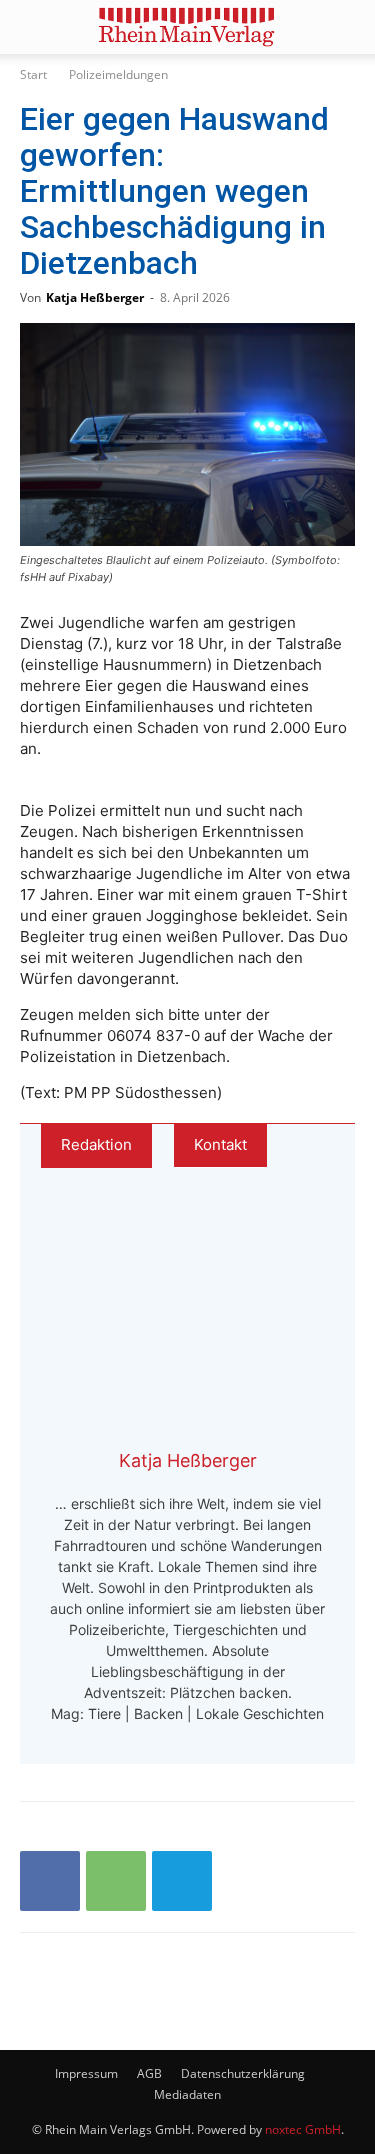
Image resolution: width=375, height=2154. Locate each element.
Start (33, 74)
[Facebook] (50, 1881)
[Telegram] (182, 1881)
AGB (149, 2073)
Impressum (86, 2073)
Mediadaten (187, 2094)
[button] (34, 27)
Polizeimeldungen (118, 74)
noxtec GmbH (303, 2129)
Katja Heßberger (95, 297)
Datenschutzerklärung (243, 2073)
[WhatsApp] (116, 1881)
